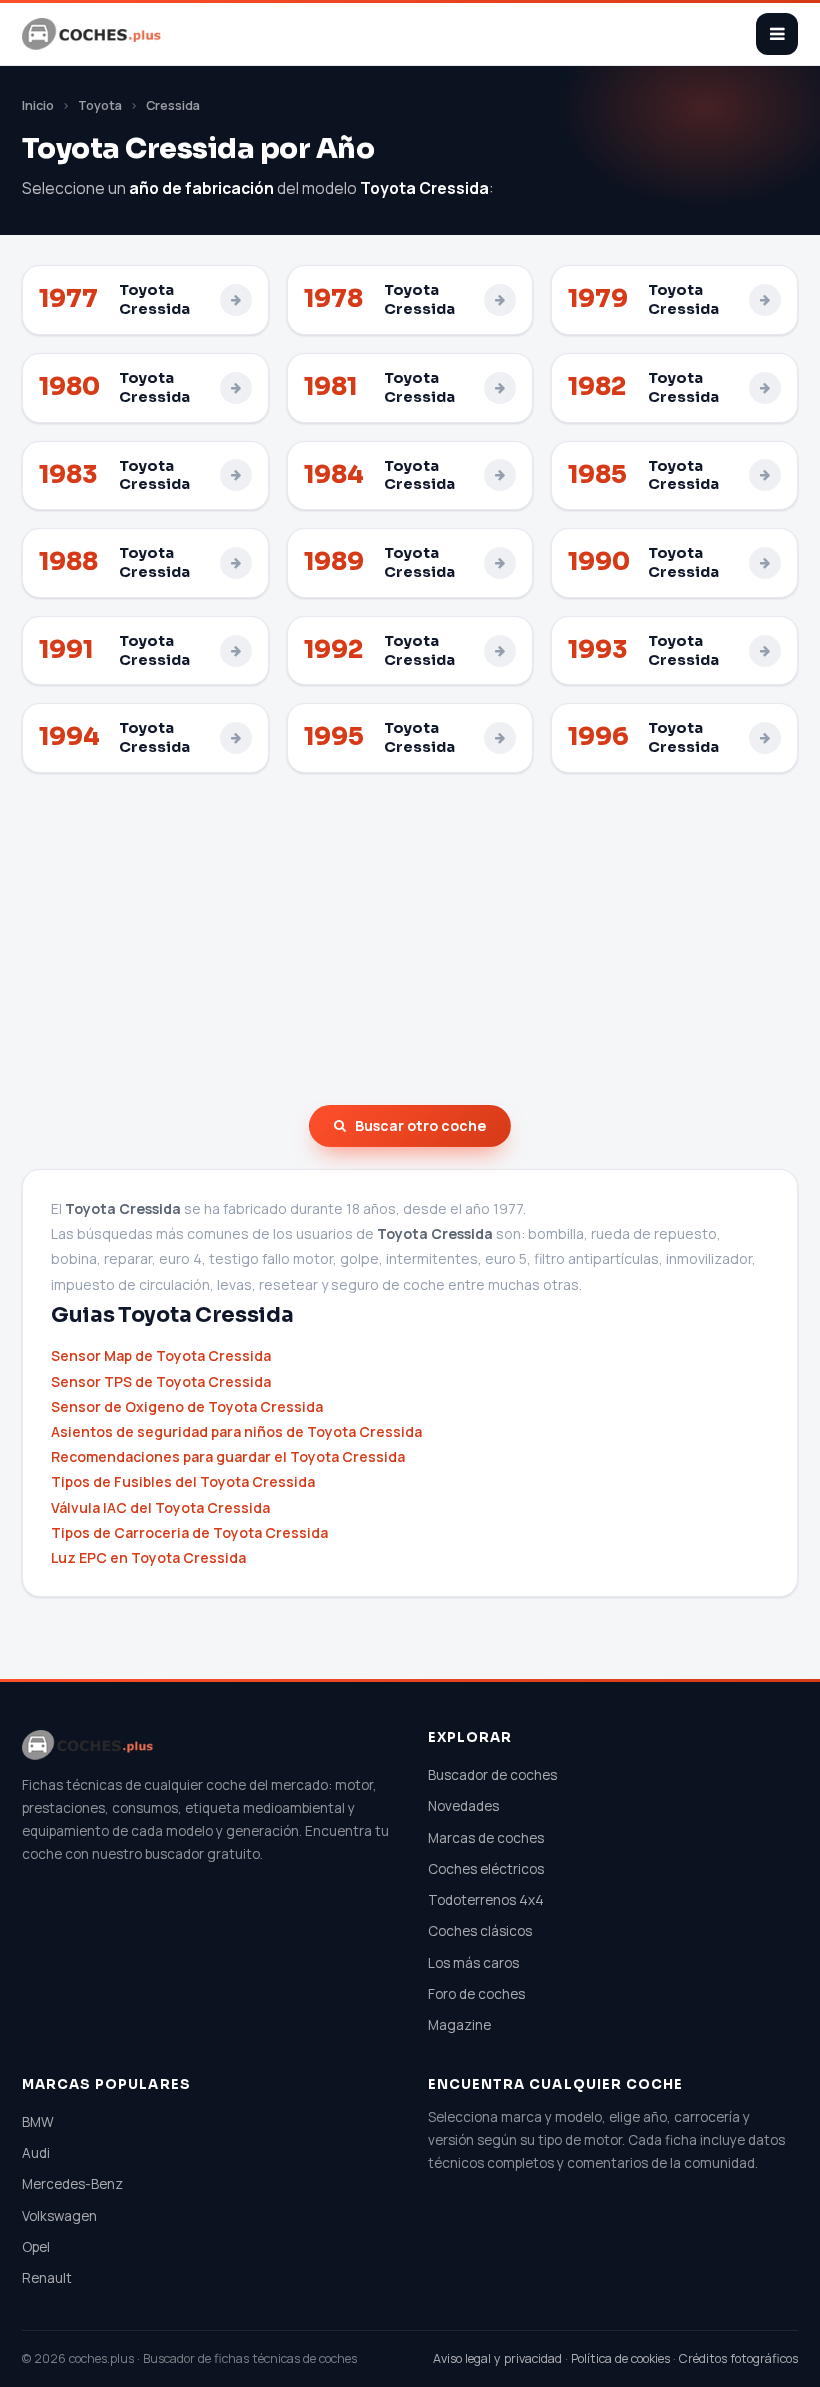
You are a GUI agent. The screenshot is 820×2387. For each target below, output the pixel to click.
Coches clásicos (480, 1931)
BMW (38, 2122)
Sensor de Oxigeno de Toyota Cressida (187, 1406)
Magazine (459, 2025)
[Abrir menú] (777, 34)
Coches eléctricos (486, 1869)
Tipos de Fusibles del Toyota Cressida (183, 1481)
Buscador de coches (492, 1775)
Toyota (100, 105)
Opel (36, 2247)
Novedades (463, 1806)
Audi (36, 2153)
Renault (47, 2278)
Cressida (173, 105)
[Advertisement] (410, 939)
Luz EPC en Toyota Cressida (148, 1557)
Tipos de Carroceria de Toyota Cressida (189, 1532)
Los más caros (473, 1963)
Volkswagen (59, 2216)
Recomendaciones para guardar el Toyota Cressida (228, 1456)
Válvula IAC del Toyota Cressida (160, 1507)
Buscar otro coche (420, 1125)
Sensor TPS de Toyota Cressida (161, 1381)
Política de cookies (620, 2358)
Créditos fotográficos (738, 2358)
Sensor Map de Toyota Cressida (161, 1355)
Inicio (38, 105)
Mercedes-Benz (72, 2184)
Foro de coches (476, 1994)
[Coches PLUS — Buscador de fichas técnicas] (93, 34)
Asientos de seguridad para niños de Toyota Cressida (236, 1431)
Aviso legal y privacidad (497, 2358)
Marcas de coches (486, 1838)
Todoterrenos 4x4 (486, 1900)
